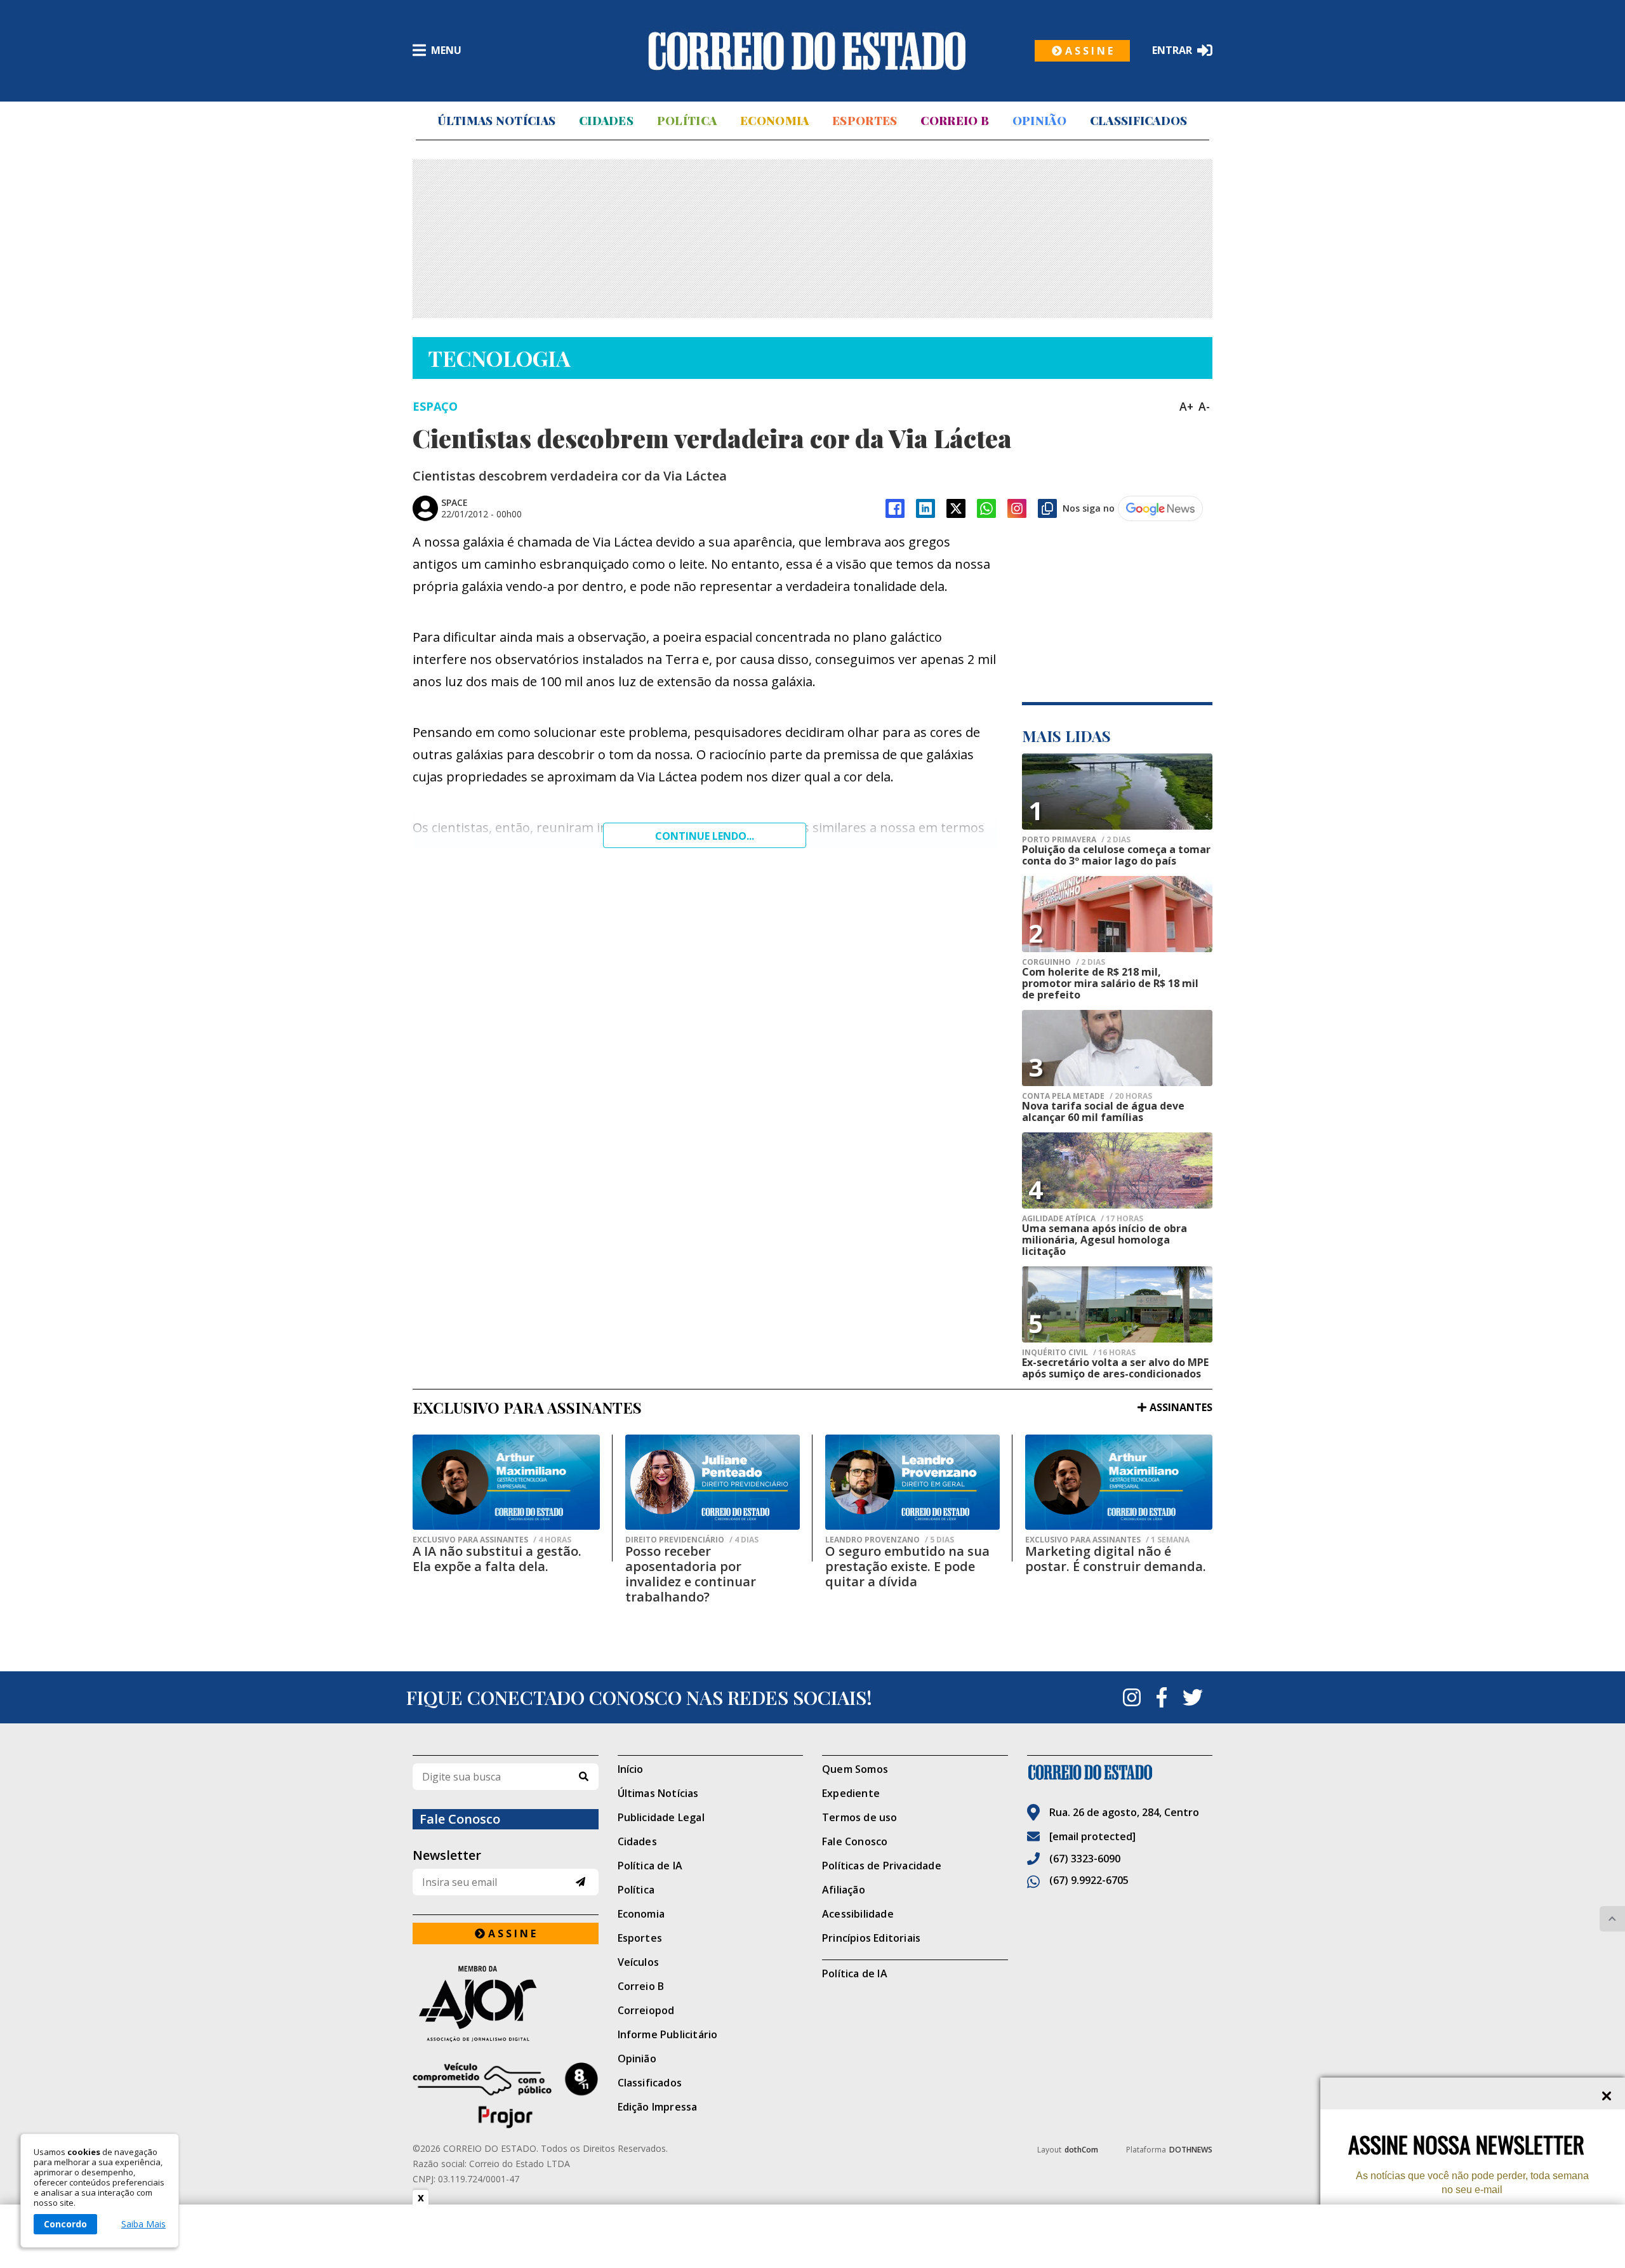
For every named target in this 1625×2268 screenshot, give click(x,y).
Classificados (1139, 121)
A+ (1186, 406)
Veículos (639, 1962)
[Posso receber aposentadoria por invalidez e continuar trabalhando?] (713, 1482)
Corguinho (1064, 962)
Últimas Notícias (496, 121)
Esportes (865, 121)
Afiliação (844, 1890)
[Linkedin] (925, 508)
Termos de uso (860, 1817)
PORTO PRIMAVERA (1076, 840)
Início (631, 1769)
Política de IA (650, 1866)
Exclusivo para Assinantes (492, 1540)
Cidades (606, 121)
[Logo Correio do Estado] (807, 51)
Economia (774, 121)
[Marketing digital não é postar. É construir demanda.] (1119, 1482)
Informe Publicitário (668, 2034)
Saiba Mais (143, 2224)
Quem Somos (855, 1769)
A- (1204, 406)
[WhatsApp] (986, 508)
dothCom (1081, 2150)
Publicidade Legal (661, 1817)
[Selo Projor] (506, 2095)
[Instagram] (1017, 508)
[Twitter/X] (956, 508)
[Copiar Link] (1047, 508)
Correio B (955, 121)
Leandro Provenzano (890, 1540)
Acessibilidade (858, 1914)
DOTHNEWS (1191, 2150)
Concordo (65, 2224)
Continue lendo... (705, 836)
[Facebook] (895, 508)
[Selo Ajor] (506, 2004)
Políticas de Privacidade (882, 1866)
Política (687, 121)
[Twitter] (1193, 1697)
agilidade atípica (1083, 1219)
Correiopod (646, 2010)
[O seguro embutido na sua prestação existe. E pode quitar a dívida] (912, 1482)
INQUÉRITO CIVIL (1079, 1353)
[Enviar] (580, 1882)
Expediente (851, 1793)
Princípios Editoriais (871, 1938)
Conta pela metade (1087, 1096)
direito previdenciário (692, 1540)
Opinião (1039, 121)
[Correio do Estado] (1120, 1772)
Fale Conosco (855, 1841)
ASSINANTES (1181, 1407)
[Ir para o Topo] (1612, 1919)
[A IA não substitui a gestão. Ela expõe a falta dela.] (506, 1482)
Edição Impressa (658, 2107)
